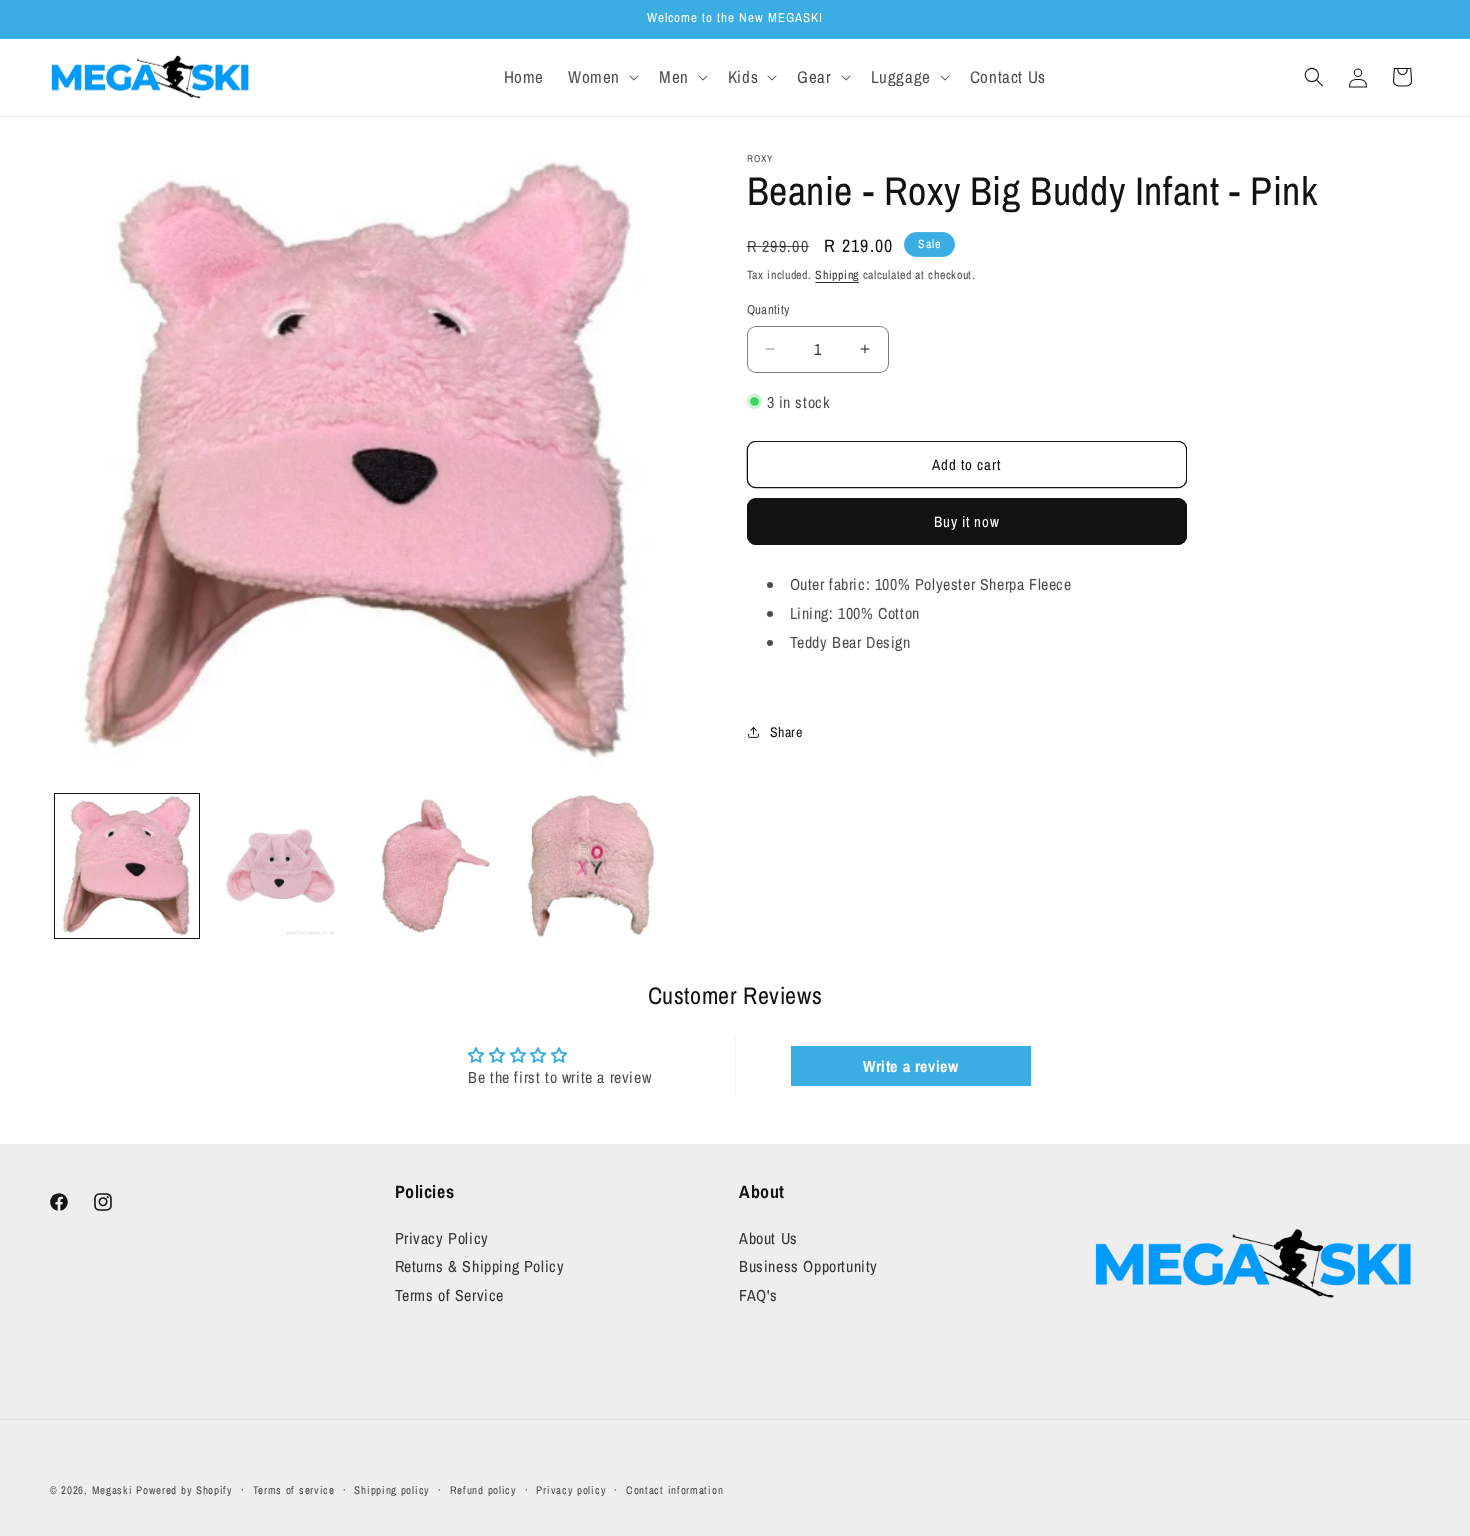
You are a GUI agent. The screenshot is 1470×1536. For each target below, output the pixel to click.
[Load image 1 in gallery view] (127, 866)
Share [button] (786, 732)
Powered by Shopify (184, 1490)
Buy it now (967, 521)
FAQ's (758, 1295)
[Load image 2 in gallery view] (281, 866)
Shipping (837, 275)
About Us (768, 1238)
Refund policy (483, 1489)
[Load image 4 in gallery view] (588, 866)
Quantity (768, 309)
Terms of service (294, 1489)
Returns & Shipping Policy (480, 1267)
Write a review (910, 1066)
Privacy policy (571, 1489)
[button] (601, 77)
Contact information (674, 1489)
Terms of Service (450, 1295)
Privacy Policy (442, 1238)
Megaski (112, 1490)
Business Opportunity (808, 1267)
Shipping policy (392, 1489)
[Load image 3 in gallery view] (434, 866)
